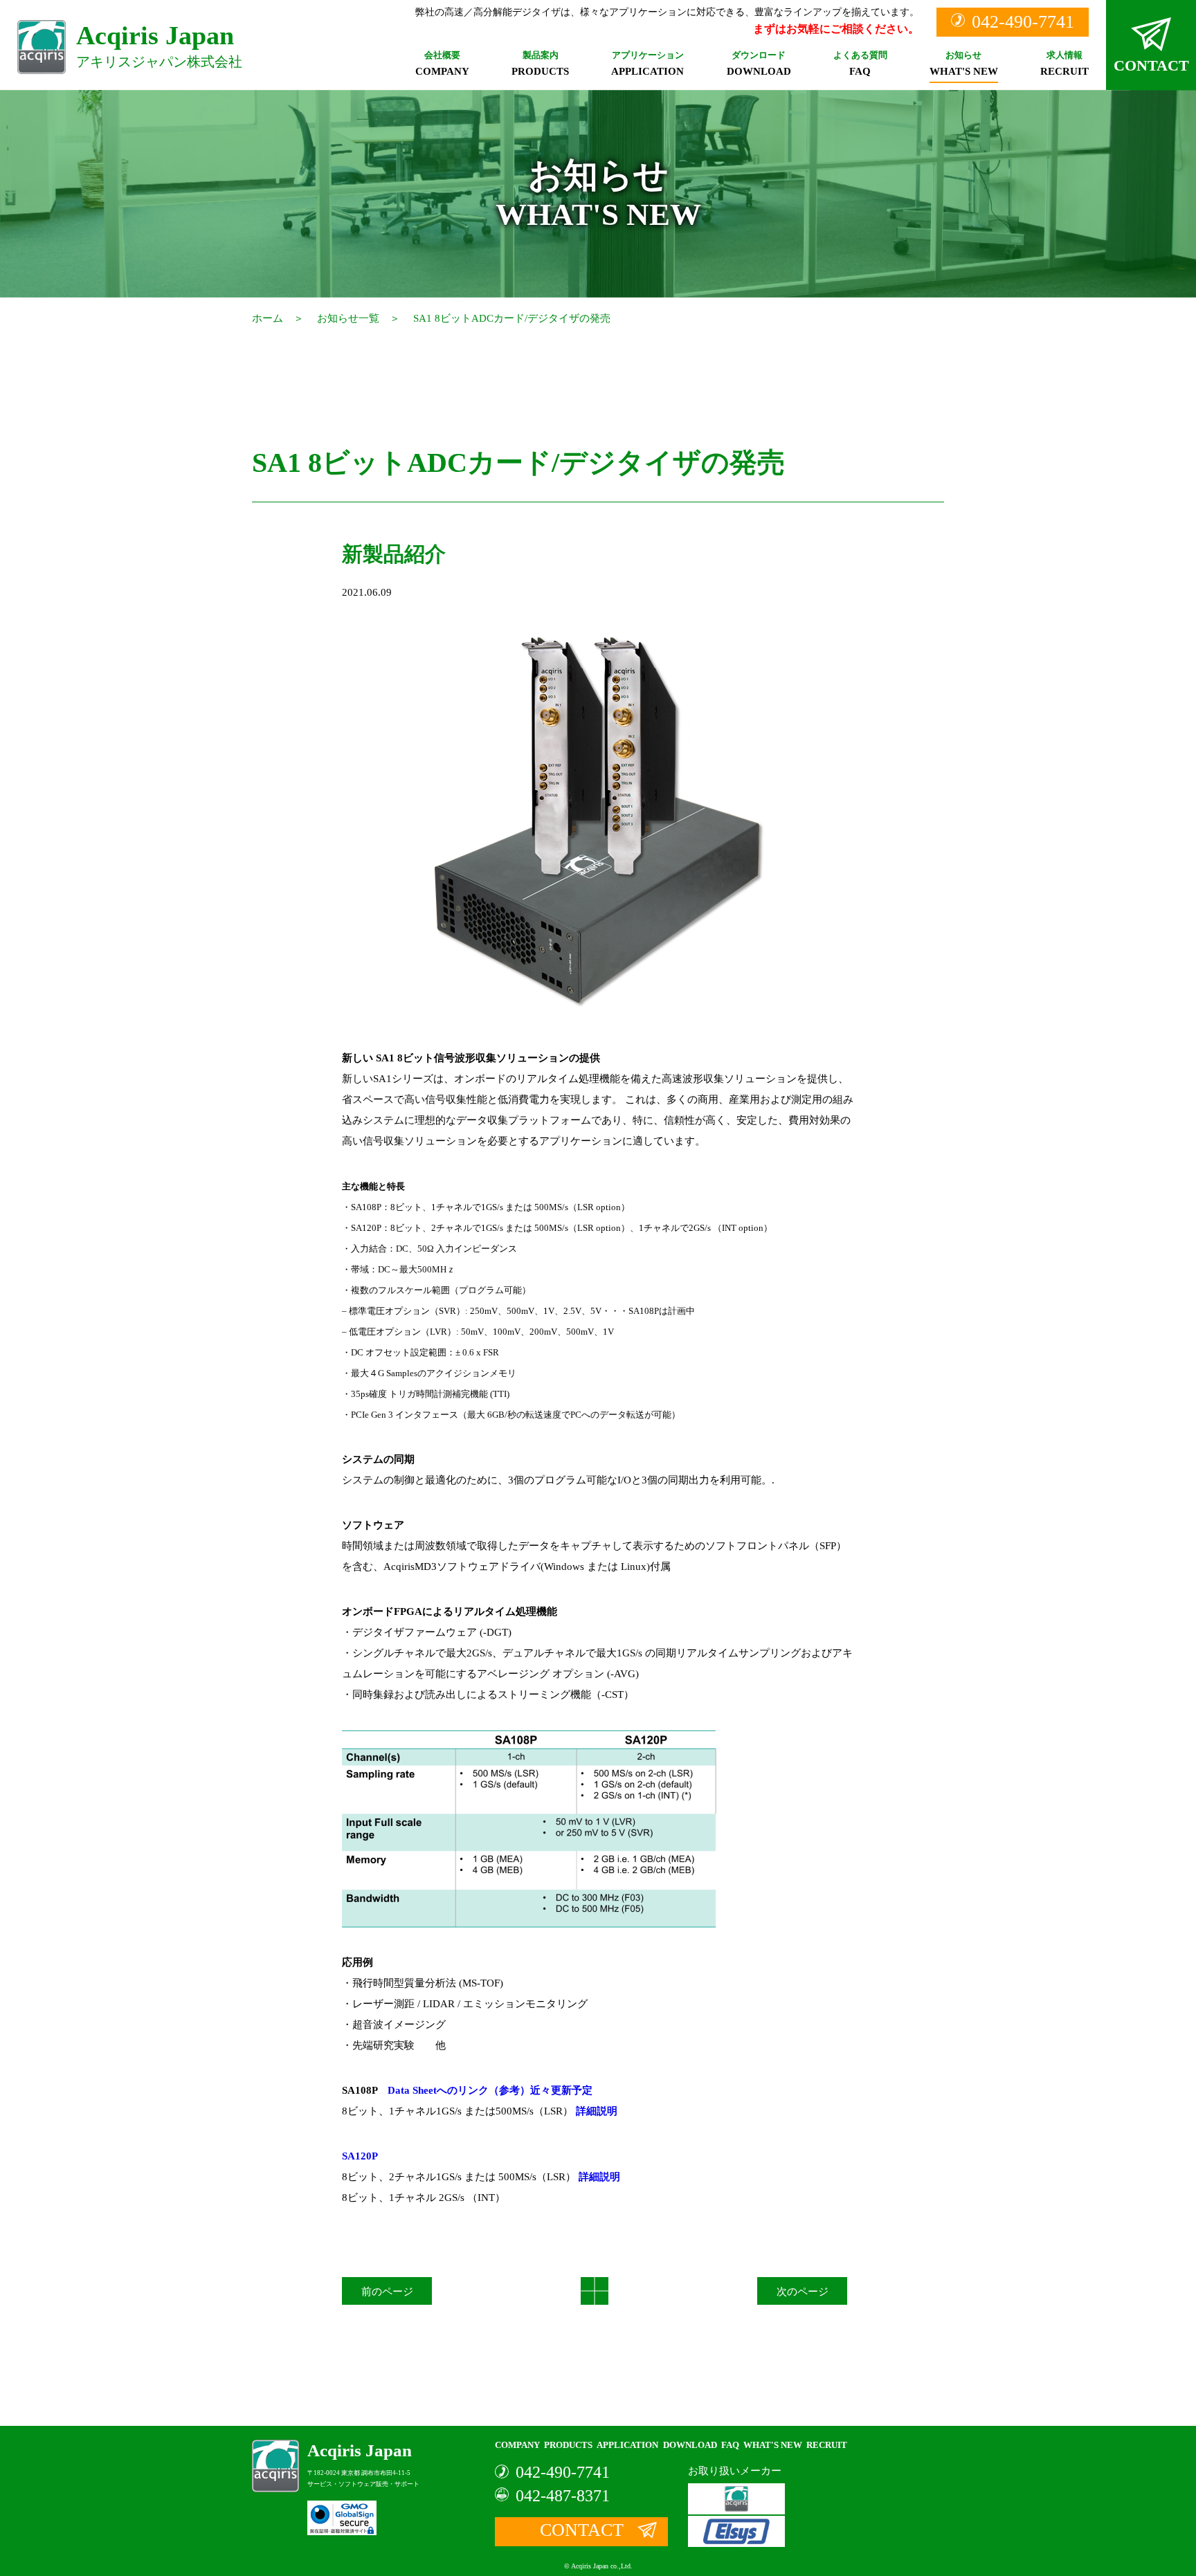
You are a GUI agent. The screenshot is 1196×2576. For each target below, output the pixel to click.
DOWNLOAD (759, 64)
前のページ (387, 2292)
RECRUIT (1064, 64)
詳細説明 (597, 2111)
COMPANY (442, 64)
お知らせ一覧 (348, 318)
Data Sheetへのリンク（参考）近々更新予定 (490, 2090)
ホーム (268, 318)
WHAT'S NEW (964, 64)
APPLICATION (647, 64)
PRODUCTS (540, 64)
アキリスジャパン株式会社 (159, 45)
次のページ (803, 2292)
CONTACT (1151, 65)
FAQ (860, 64)
